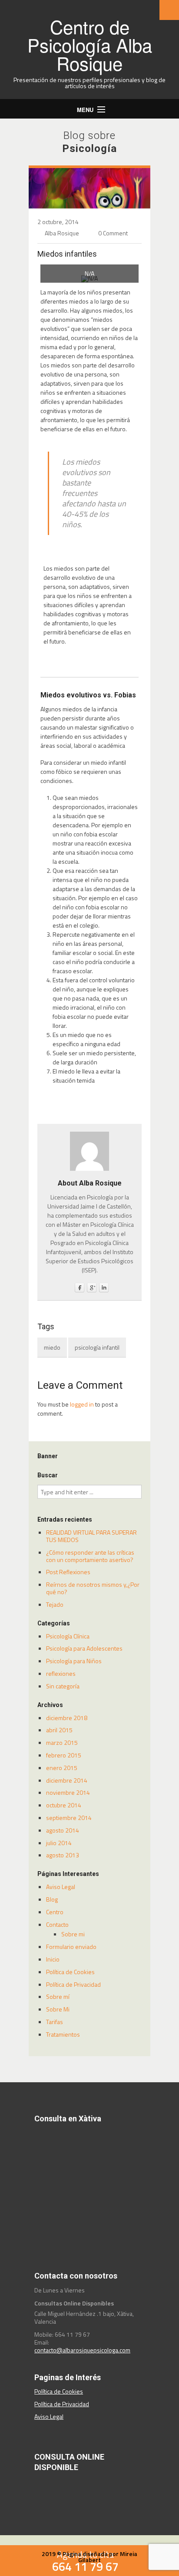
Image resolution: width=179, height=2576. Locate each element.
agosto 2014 (63, 1830)
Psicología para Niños (74, 1661)
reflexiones (61, 1673)
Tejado (55, 1604)
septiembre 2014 (69, 1818)
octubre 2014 (64, 1805)
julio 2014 (59, 1843)
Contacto (57, 1924)
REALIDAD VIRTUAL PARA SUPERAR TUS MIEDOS (91, 1536)
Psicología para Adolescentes (84, 1648)
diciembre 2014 (67, 1780)
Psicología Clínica (68, 1636)
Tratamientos (63, 2034)
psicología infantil (97, 1347)
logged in (82, 1404)
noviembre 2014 (68, 1792)
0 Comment (113, 233)
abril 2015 (59, 1730)
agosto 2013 (63, 1855)
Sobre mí (58, 1996)
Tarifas (55, 2022)
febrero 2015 (64, 1755)
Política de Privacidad (73, 1984)
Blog (52, 1899)
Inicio (53, 1959)
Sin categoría (63, 1686)
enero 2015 (62, 1768)
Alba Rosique (62, 233)
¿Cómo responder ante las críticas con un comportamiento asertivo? (90, 1556)
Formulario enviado (71, 1947)
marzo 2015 (62, 1742)
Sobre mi (73, 1934)
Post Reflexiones (68, 1572)
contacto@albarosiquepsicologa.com (82, 2350)
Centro (55, 1912)
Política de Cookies (70, 1972)
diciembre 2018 (67, 1718)
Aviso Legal (61, 1887)
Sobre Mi (58, 2009)
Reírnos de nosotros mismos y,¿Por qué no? (93, 1588)
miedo (52, 1347)
